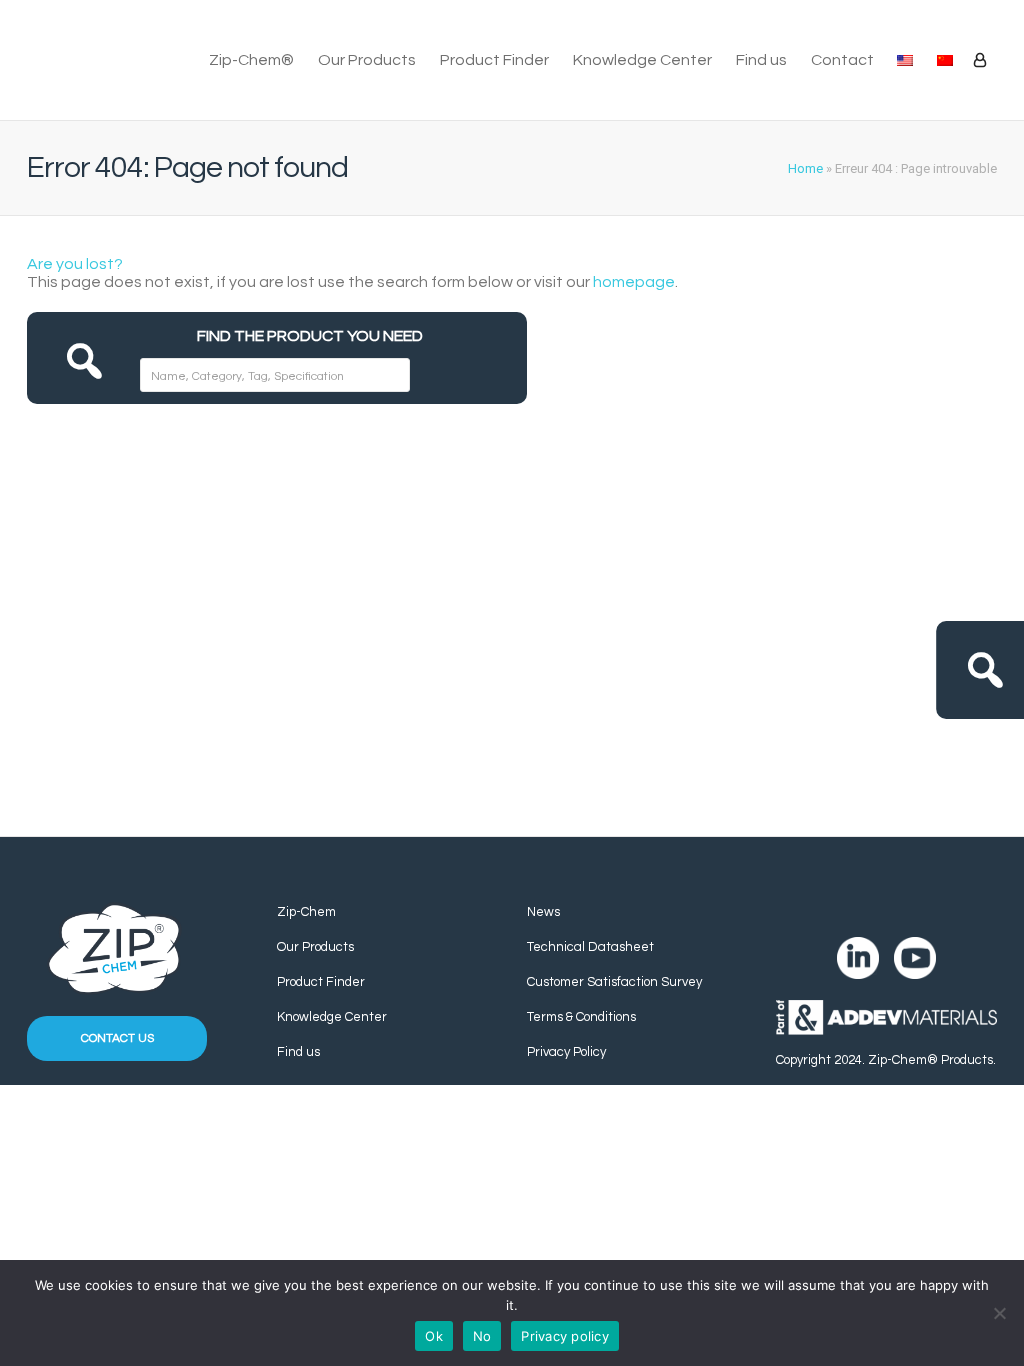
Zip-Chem (306, 912)
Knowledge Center (642, 60)
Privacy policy (565, 1336)
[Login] (980, 60)
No (482, 1336)
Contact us (117, 1038)
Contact (842, 60)
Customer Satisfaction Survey (614, 982)
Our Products (367, 60)
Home (805, 168)
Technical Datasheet (590, 947)
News (543, 912)
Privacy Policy (566, 1052)
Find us (761, 60)
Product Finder (494, 60)
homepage (634, 282)
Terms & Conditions (581, 1017)
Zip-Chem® (251, 60)
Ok (434, 1336)
